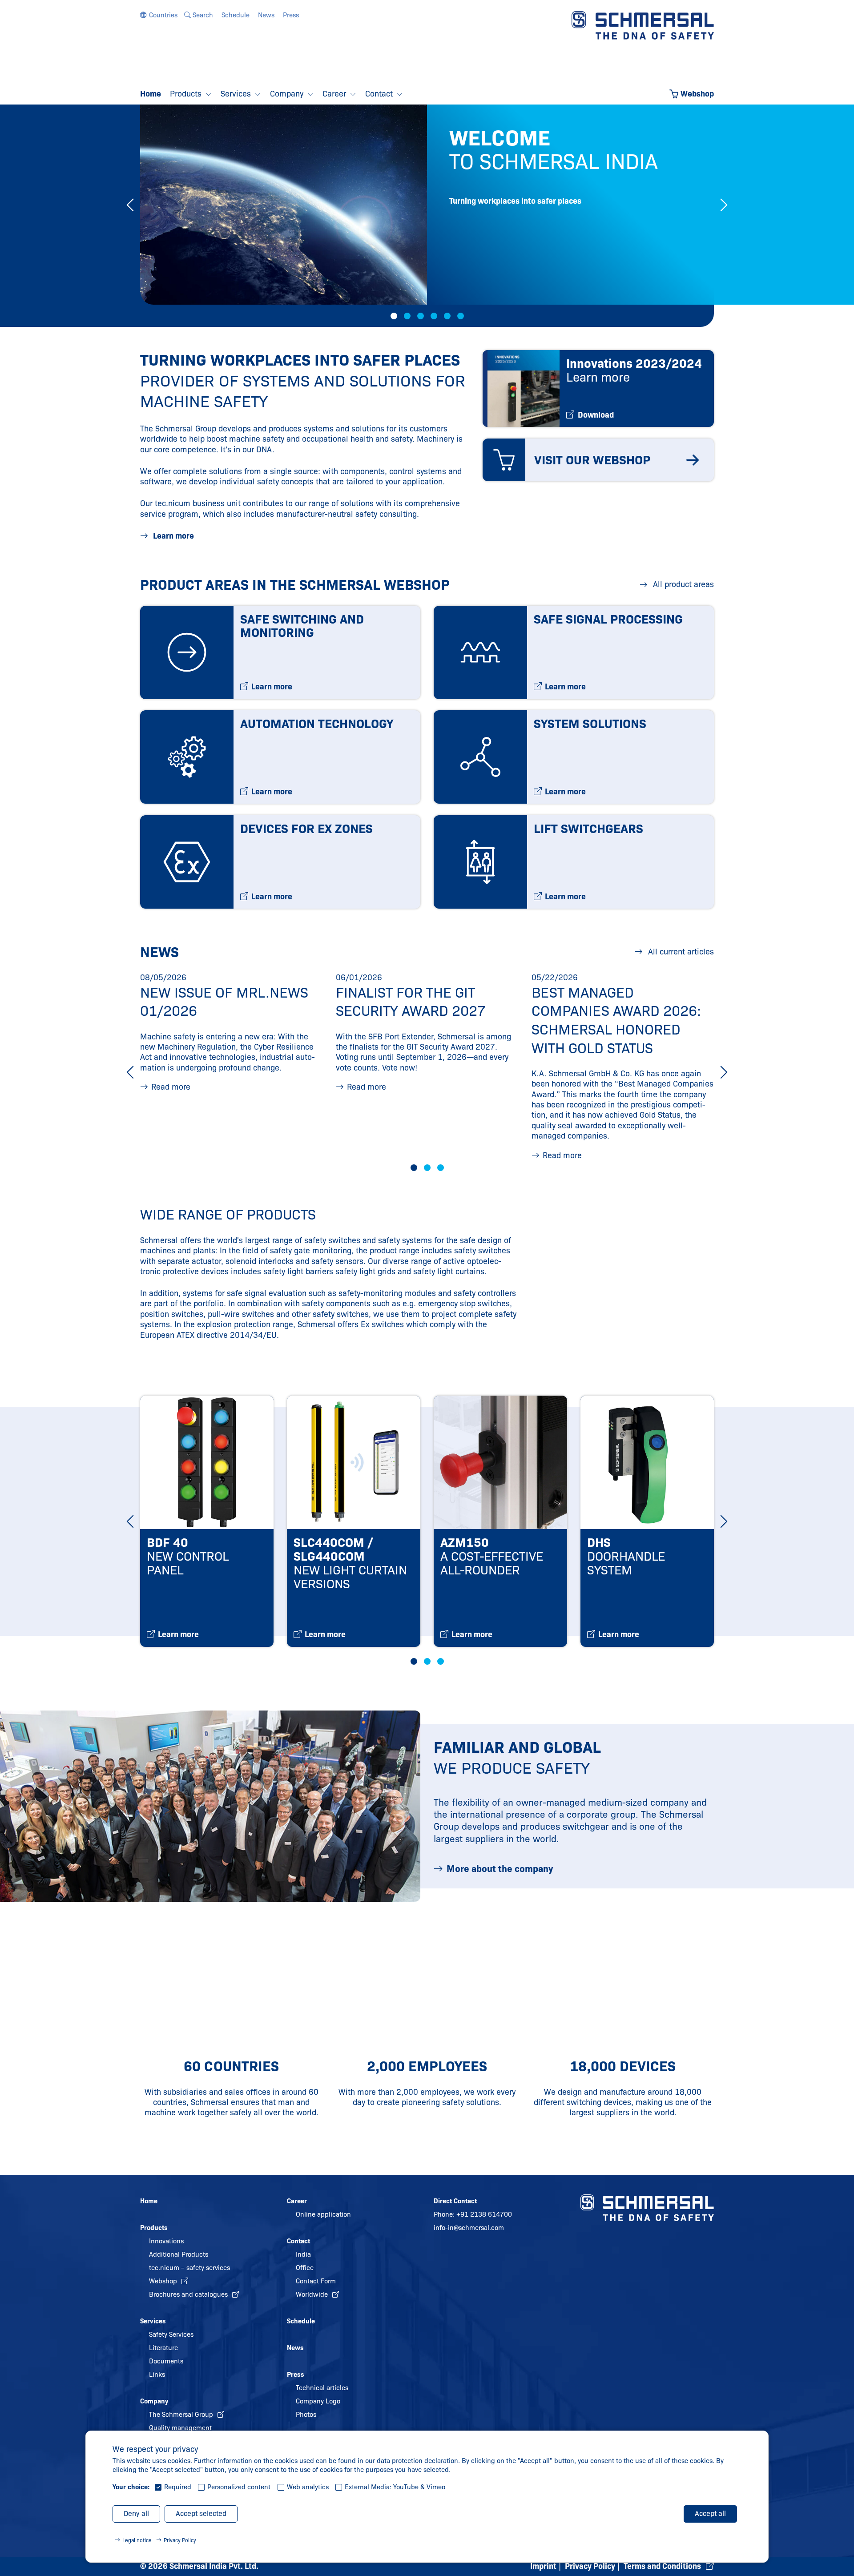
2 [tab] (407, 316)
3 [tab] (421, 316)
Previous (130, 205)
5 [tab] (447, 316)
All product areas (682, 584)
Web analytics (308, 2487)
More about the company (500, 1869)
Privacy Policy (180, 2540)
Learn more (173, 536)
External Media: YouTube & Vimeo (395, 2487)
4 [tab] (434, 316)
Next (724, 205)
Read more (171, 1087)
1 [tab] (394, 316)
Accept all (710, 2514)
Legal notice (137, 2540)
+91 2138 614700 (484, 2214)
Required (178, 2487)
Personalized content (239, 2487)
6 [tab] (461, 316)
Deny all (136, 2514)
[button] (159, 15)
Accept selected (201, 2514)
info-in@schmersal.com (469, 2228)
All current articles (680, 952)
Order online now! (549, 276)
